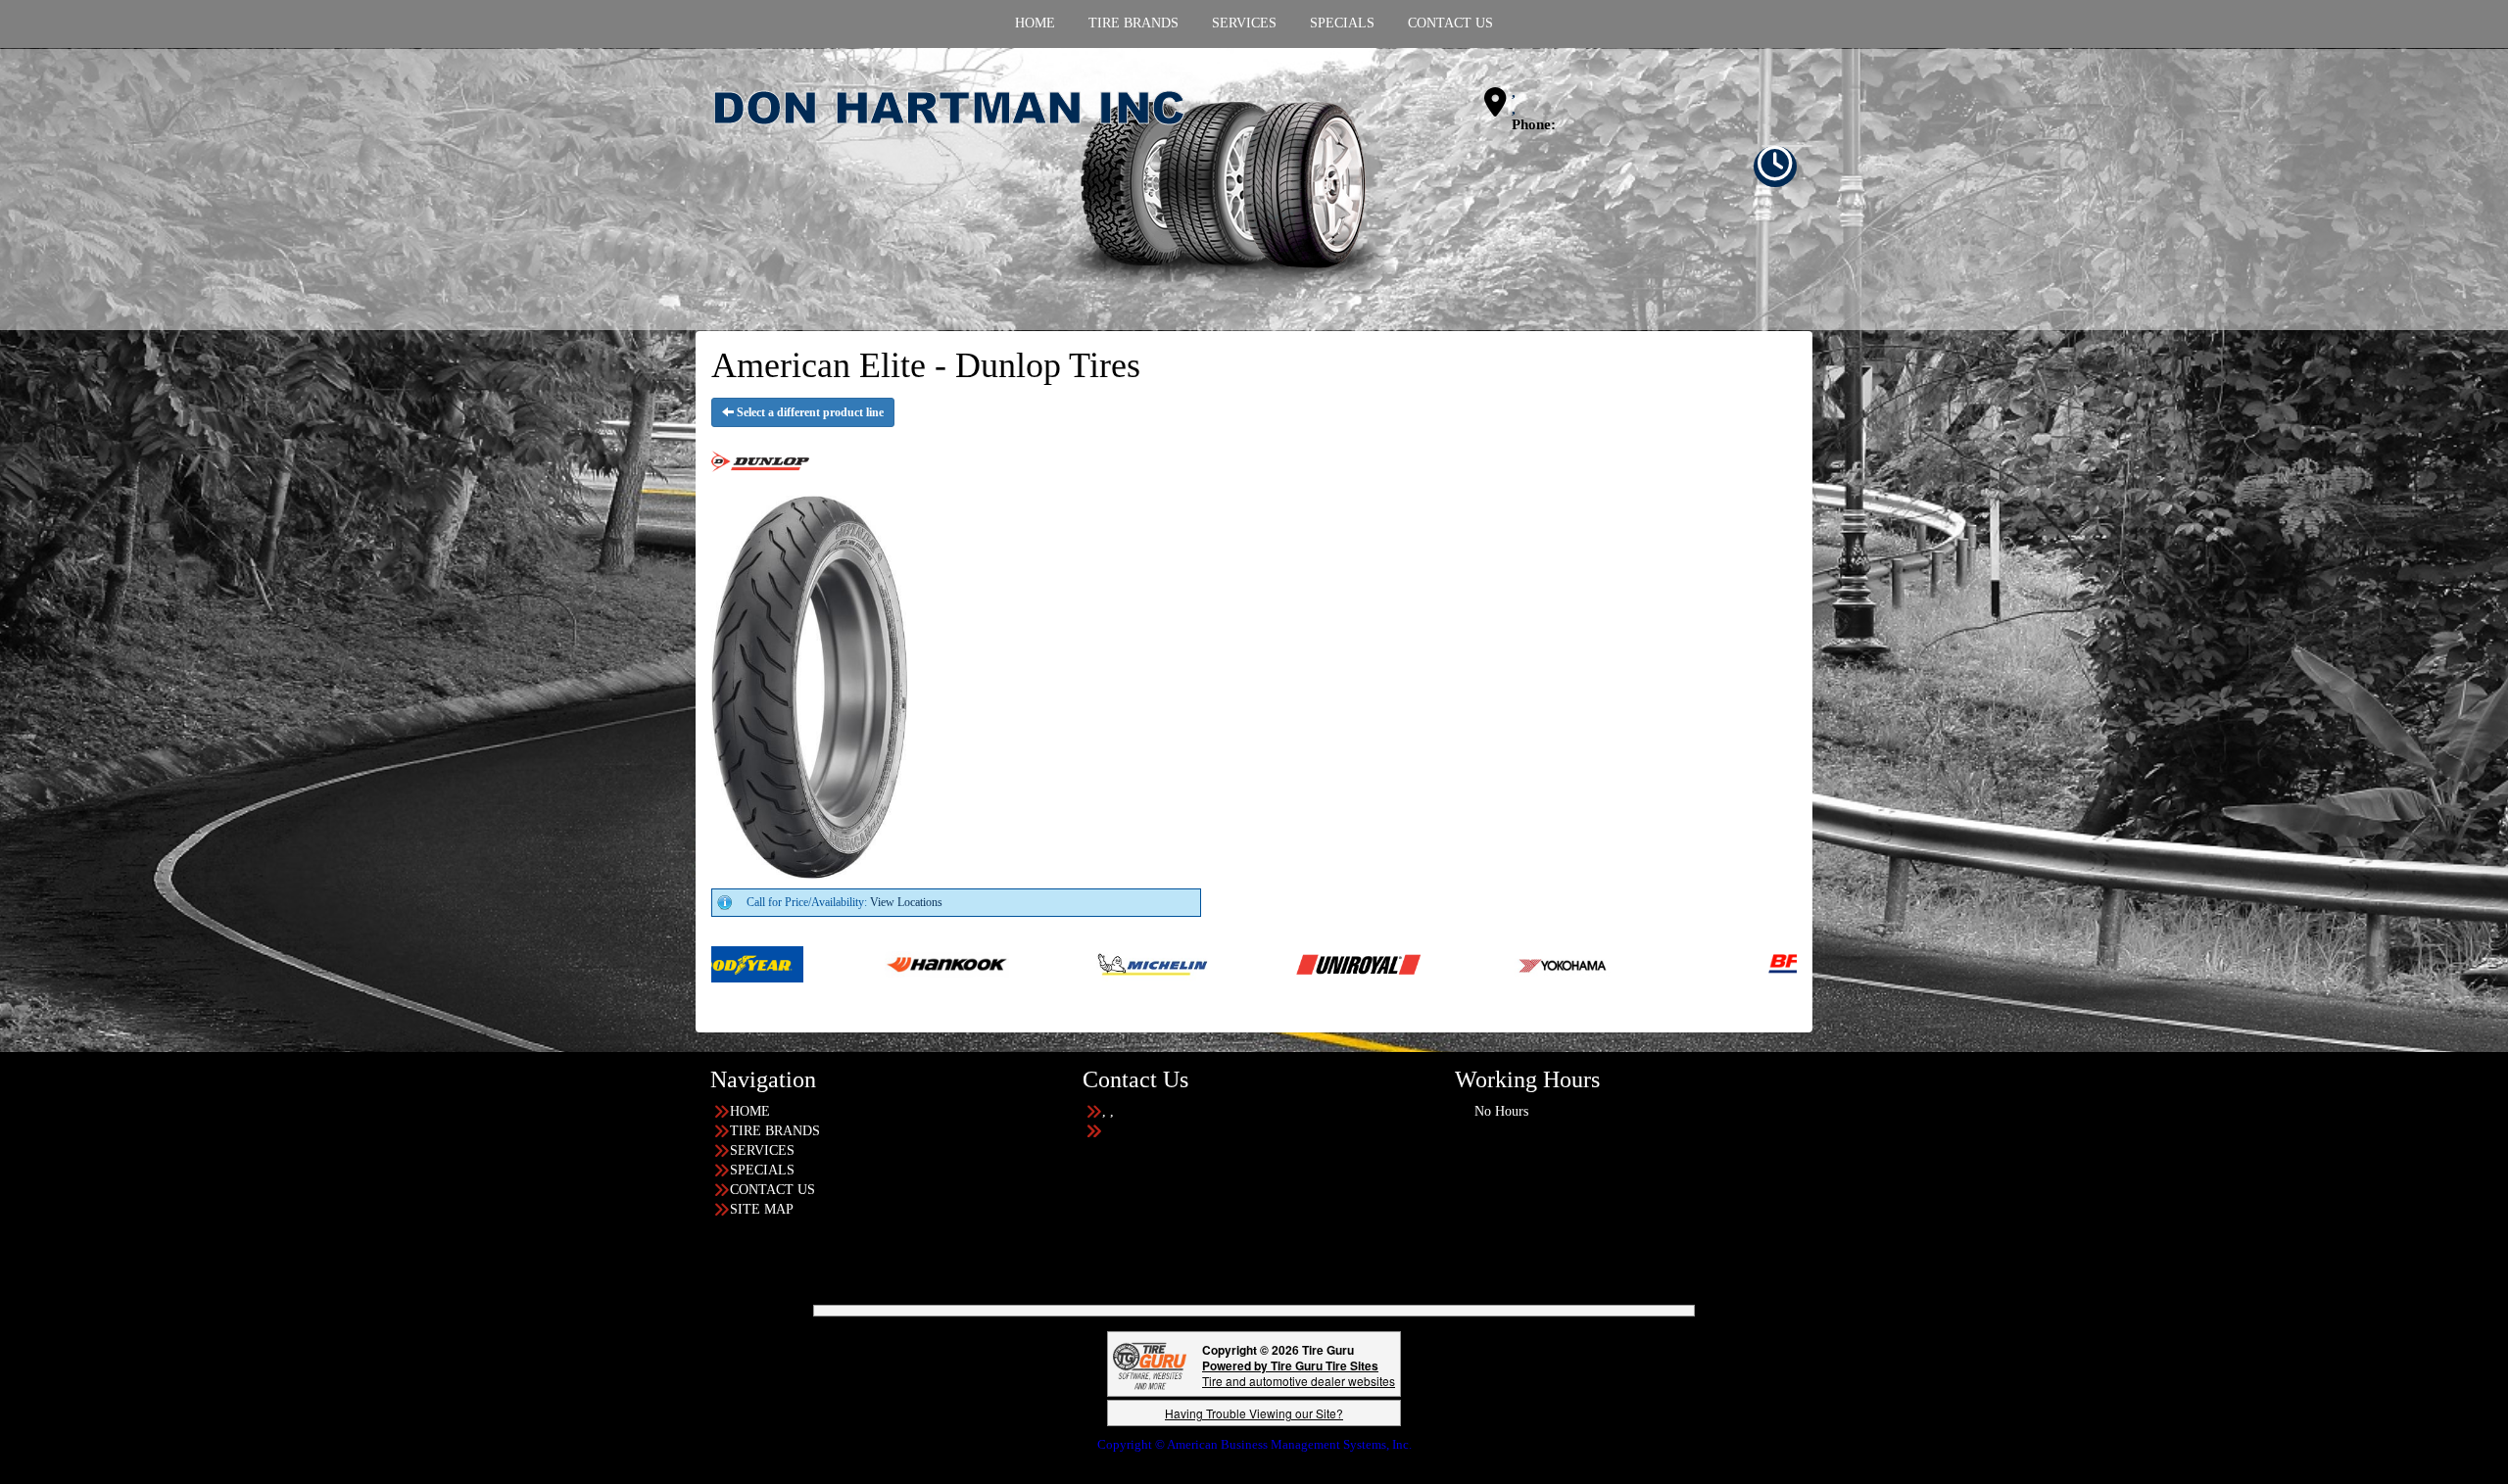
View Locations (906, 902)
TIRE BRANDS (775, 1131)
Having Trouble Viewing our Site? (1254, 1413)
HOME (750, 1111)
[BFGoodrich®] (1594, 963)
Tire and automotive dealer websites (1299, 1373)
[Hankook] (711, 963)
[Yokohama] (1328, 963)
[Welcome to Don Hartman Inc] (1053, 188)
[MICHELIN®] (916, 963)
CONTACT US (772, 1190)
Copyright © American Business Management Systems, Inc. (1254, 1444)
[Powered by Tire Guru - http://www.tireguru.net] (1150, 1364)
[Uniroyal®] (1122, 963)
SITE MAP (762, 1209)
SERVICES (762, 1150)
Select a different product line (809, 412)
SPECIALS (762, 1170)
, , (1514, 100)
